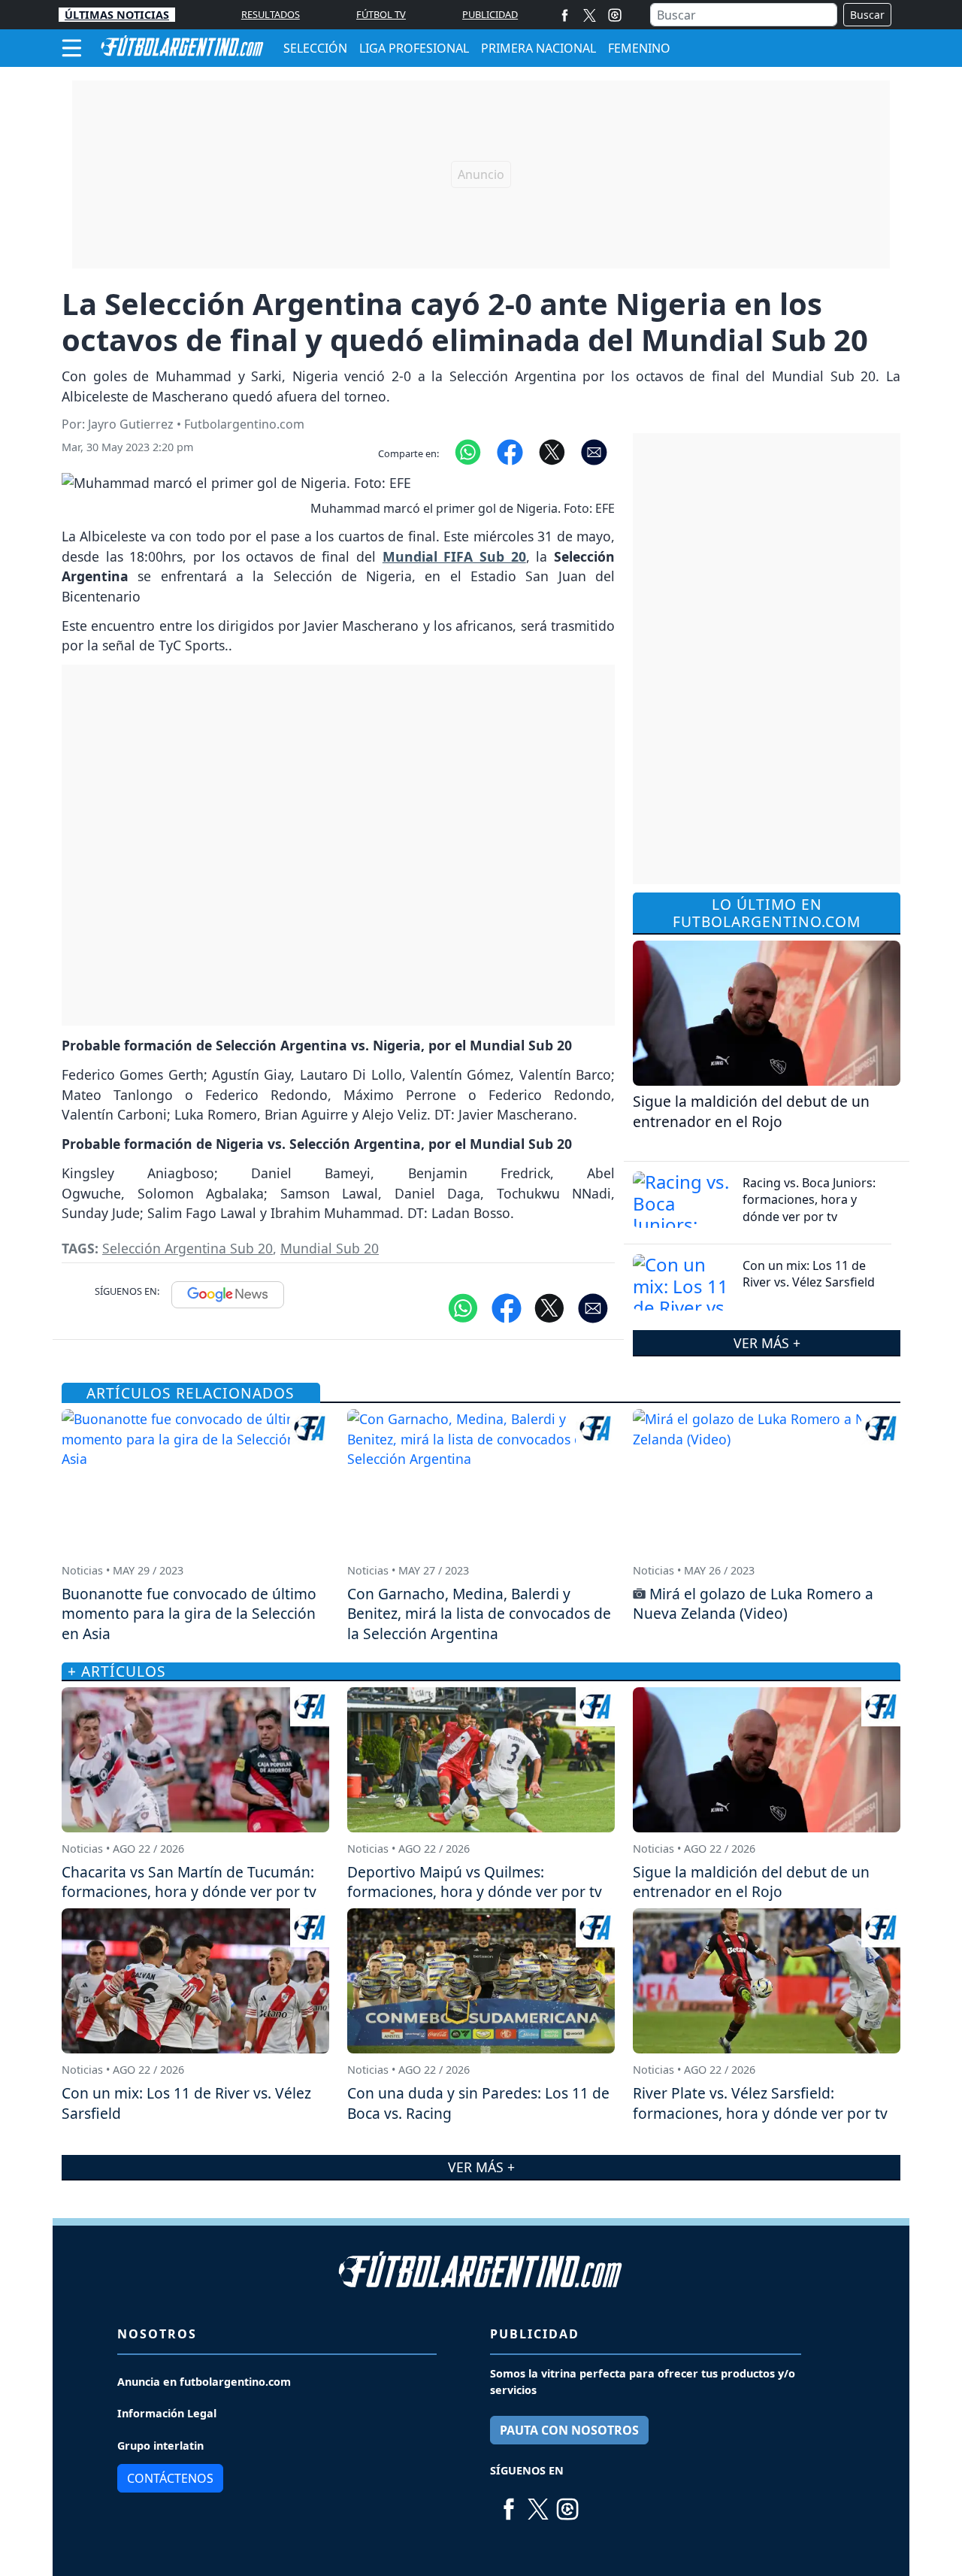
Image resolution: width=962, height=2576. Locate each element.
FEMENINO (639, 48)
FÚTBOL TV (381, 14)
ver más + (767, 1342)
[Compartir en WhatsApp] (468, 451)
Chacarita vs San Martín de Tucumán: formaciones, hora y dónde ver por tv (189, 1882)
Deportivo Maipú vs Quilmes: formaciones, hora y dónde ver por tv (475, 1882)
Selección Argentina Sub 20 (188, 1248)
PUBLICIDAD (490, 14)
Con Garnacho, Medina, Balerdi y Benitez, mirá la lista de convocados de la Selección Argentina (479, 1614)
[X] (590, 15)
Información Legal (167, 2413)
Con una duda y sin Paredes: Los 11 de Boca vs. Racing (478, 2103)
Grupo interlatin (160, 2446)
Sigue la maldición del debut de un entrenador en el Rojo (751, 1111)
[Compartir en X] (552, 451)
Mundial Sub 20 (330, 1248)
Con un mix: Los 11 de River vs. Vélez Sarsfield (809, 1274)
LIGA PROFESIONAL (414, 48)
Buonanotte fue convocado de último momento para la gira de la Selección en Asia (189, 1614)
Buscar (867, 15)
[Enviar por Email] (594, 451)
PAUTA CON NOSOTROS (569, 2430)
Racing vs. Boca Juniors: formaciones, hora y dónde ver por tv (809, 1200)
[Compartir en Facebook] (510, 451)
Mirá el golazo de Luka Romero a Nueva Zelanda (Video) (753, 1604)
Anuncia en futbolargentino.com (204, 2382)
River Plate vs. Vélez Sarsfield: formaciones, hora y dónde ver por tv (760, 2103)
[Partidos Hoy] (615, 15)
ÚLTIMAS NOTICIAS (117, 15)
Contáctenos (170, 2478)
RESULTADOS (271, 14)
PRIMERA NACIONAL (538, 48)
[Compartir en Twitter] (549, 1307)
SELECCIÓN (315, 48)
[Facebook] (565, 15)
